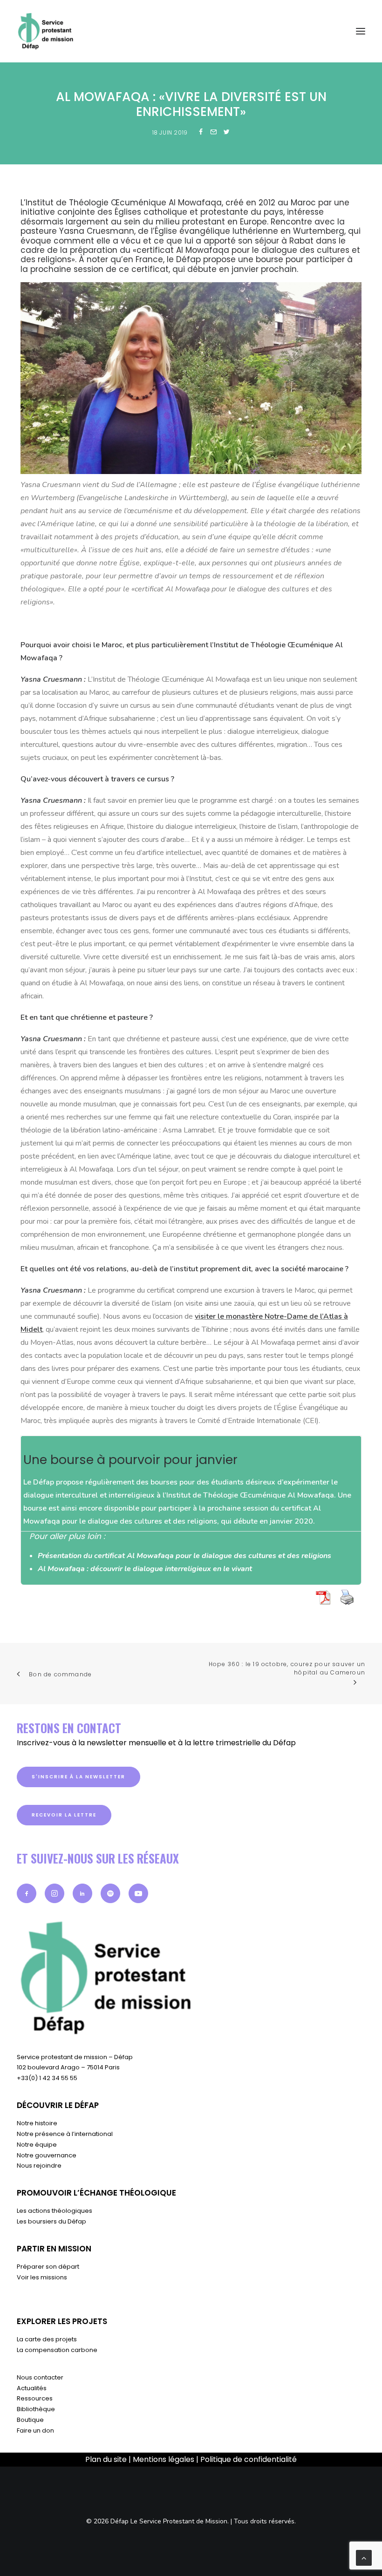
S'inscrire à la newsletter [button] (78, 1777)
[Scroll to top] (364, 2557)
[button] (27, 1893)
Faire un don (35, 2430)
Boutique (30, 2420)
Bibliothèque (36, 2409)
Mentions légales (164, 2459)
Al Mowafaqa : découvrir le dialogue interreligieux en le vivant (145, 1569)
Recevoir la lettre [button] (64, 1815)
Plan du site (106, 2459)
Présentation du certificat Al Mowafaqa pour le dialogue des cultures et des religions (184, 1556)
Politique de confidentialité (249, 2459)
